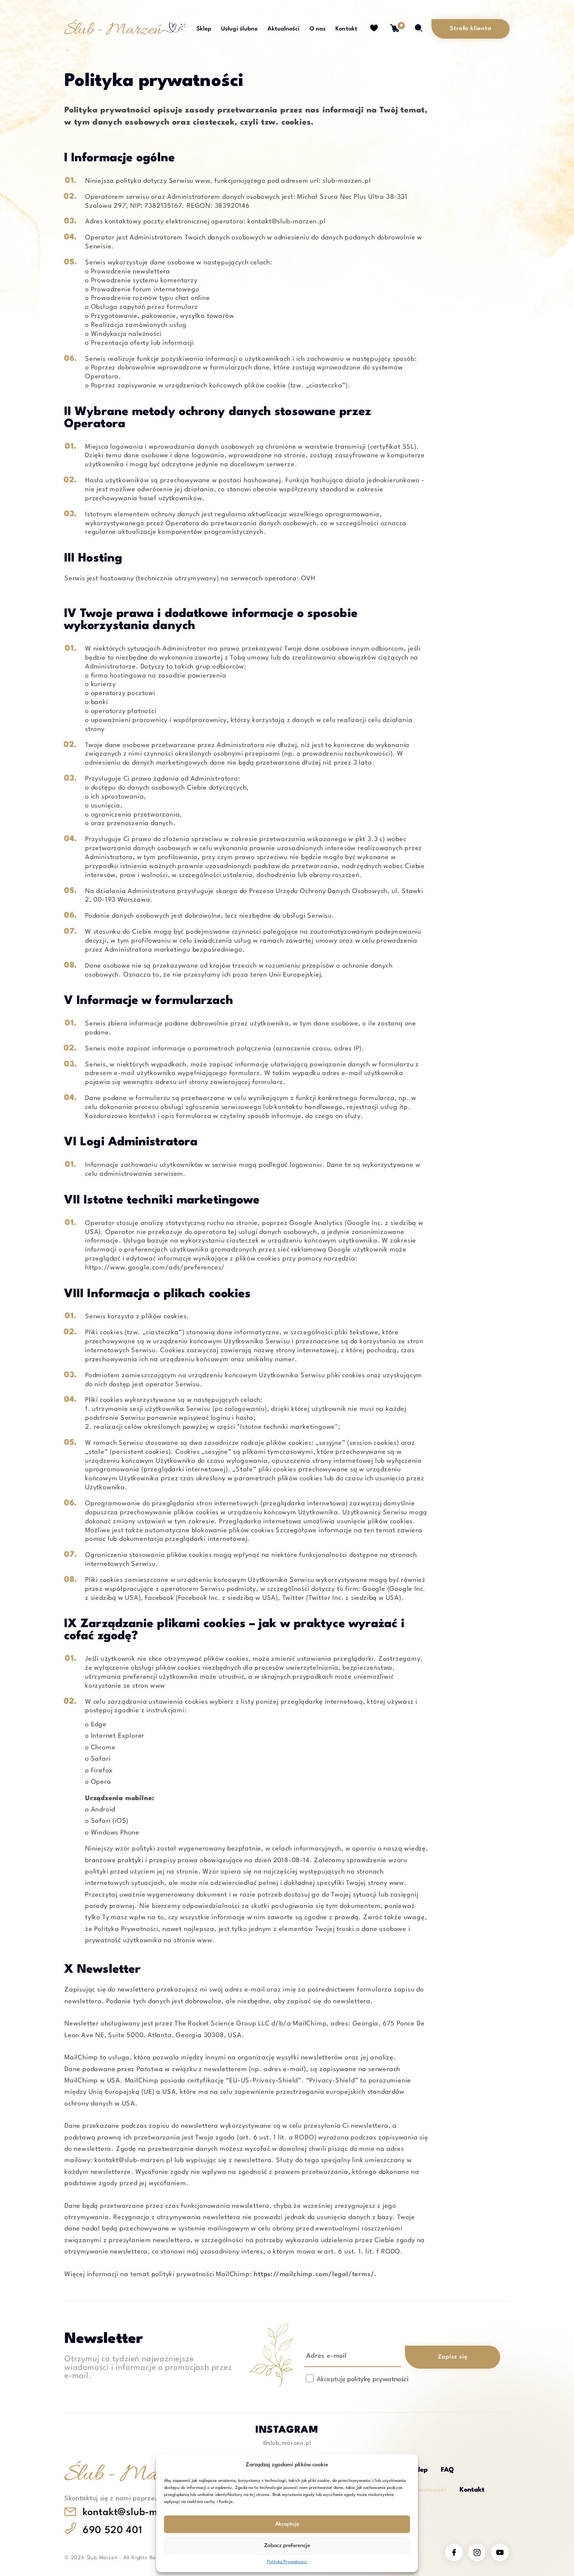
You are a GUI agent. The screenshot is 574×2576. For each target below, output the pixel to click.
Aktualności (283, 29)
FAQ (447, 2470)
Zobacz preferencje (287, 2546)
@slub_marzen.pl (287, 2443)
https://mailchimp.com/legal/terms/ (314, 2275)
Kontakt (346, 29)
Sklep (204, 29)
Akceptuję (287, 2524)
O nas (318, 29)
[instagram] (477, 2552)
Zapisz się (452, 2358)
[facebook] (454, 2552)
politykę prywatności (378, 2380)
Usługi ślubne (239, 29)
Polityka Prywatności (287, 2562)
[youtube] (500, 2552)
